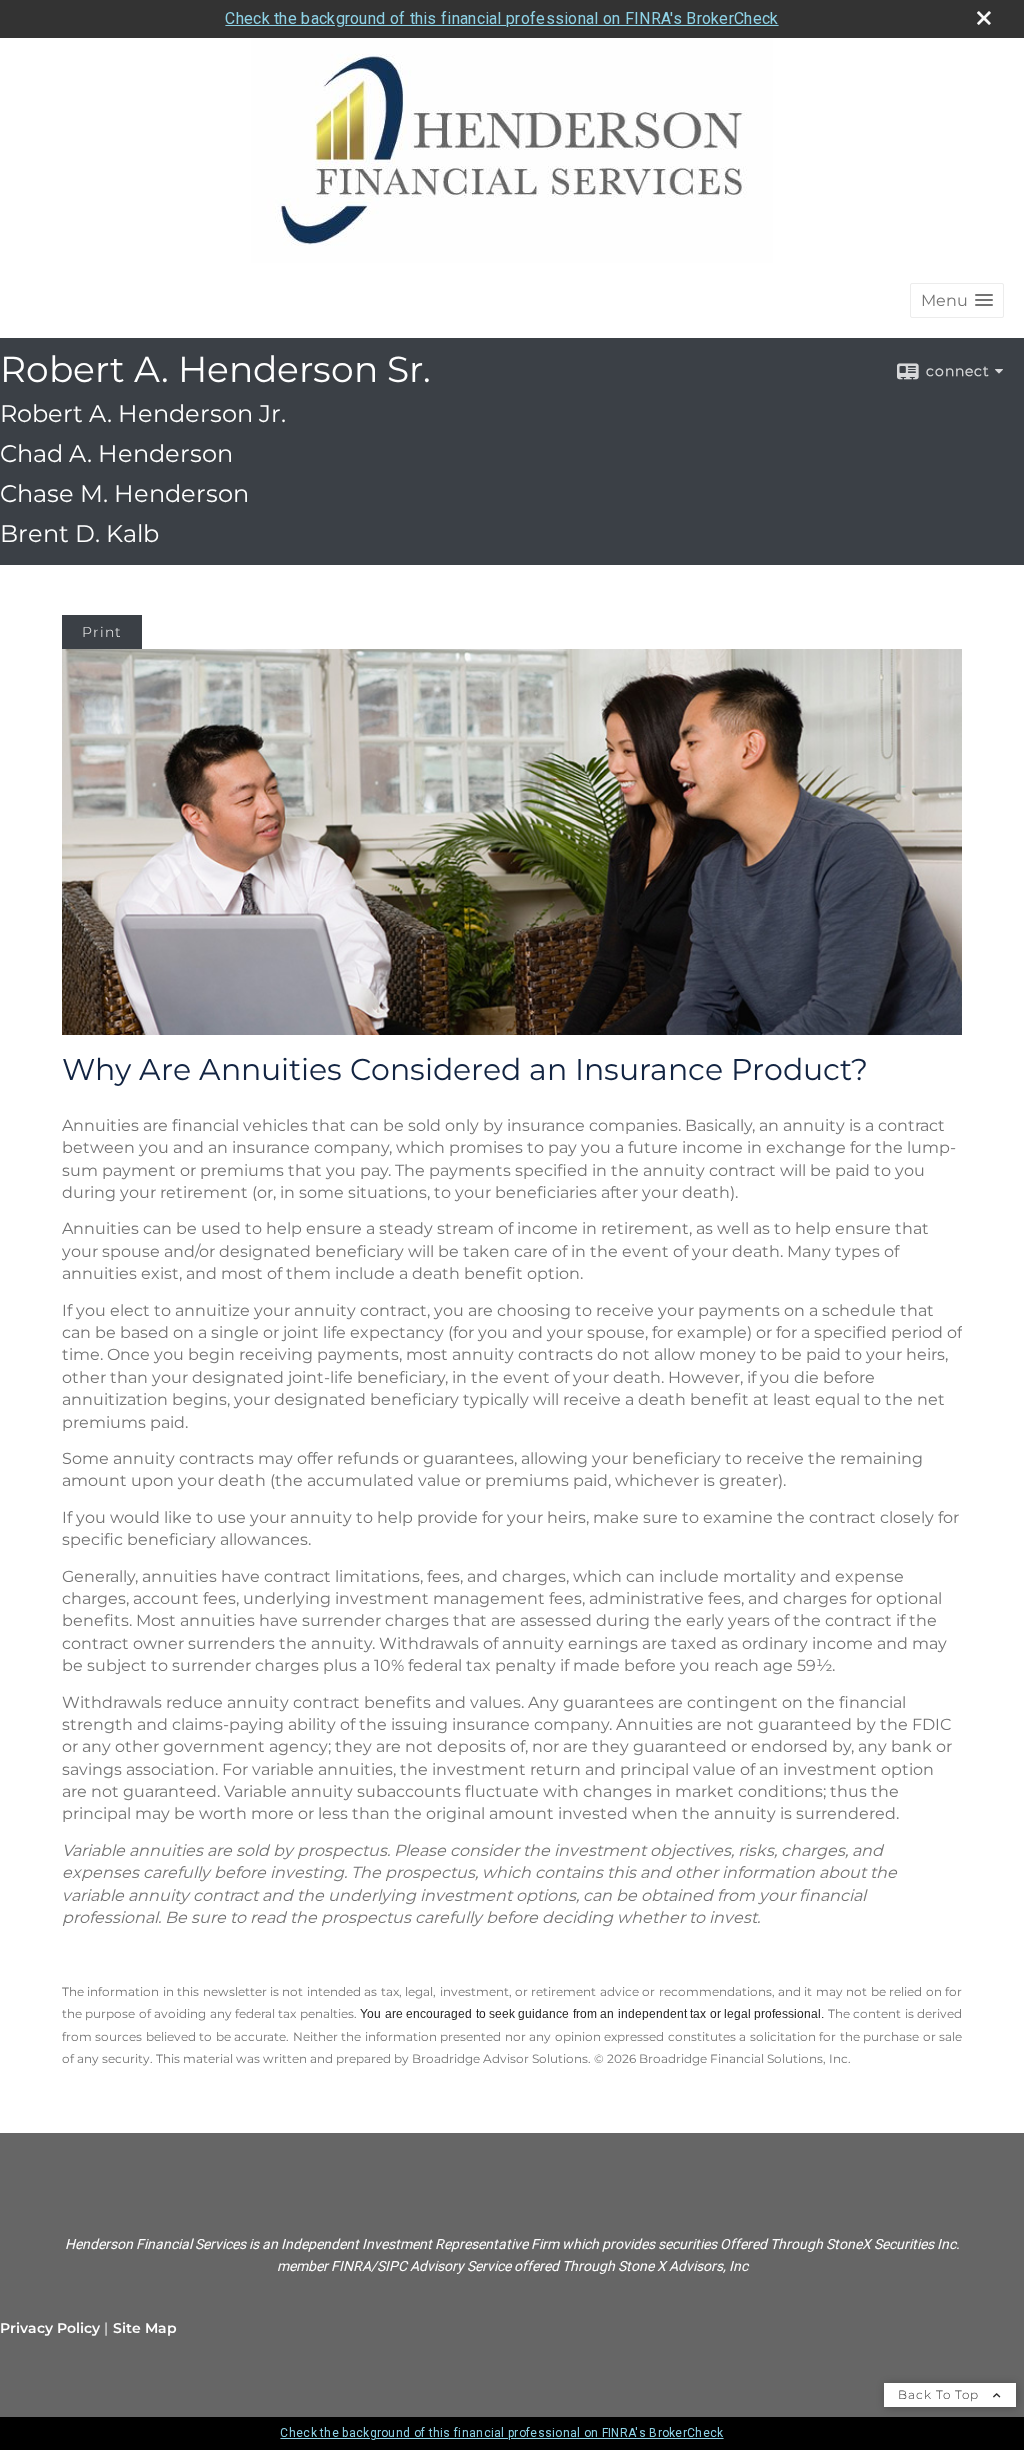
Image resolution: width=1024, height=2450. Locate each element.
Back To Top (940, 2394)
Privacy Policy (50, 2328)
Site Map (145, 2328)
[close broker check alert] (984, 18)
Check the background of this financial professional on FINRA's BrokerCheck (501, 18)
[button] (957, 300)
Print (102, 632)
